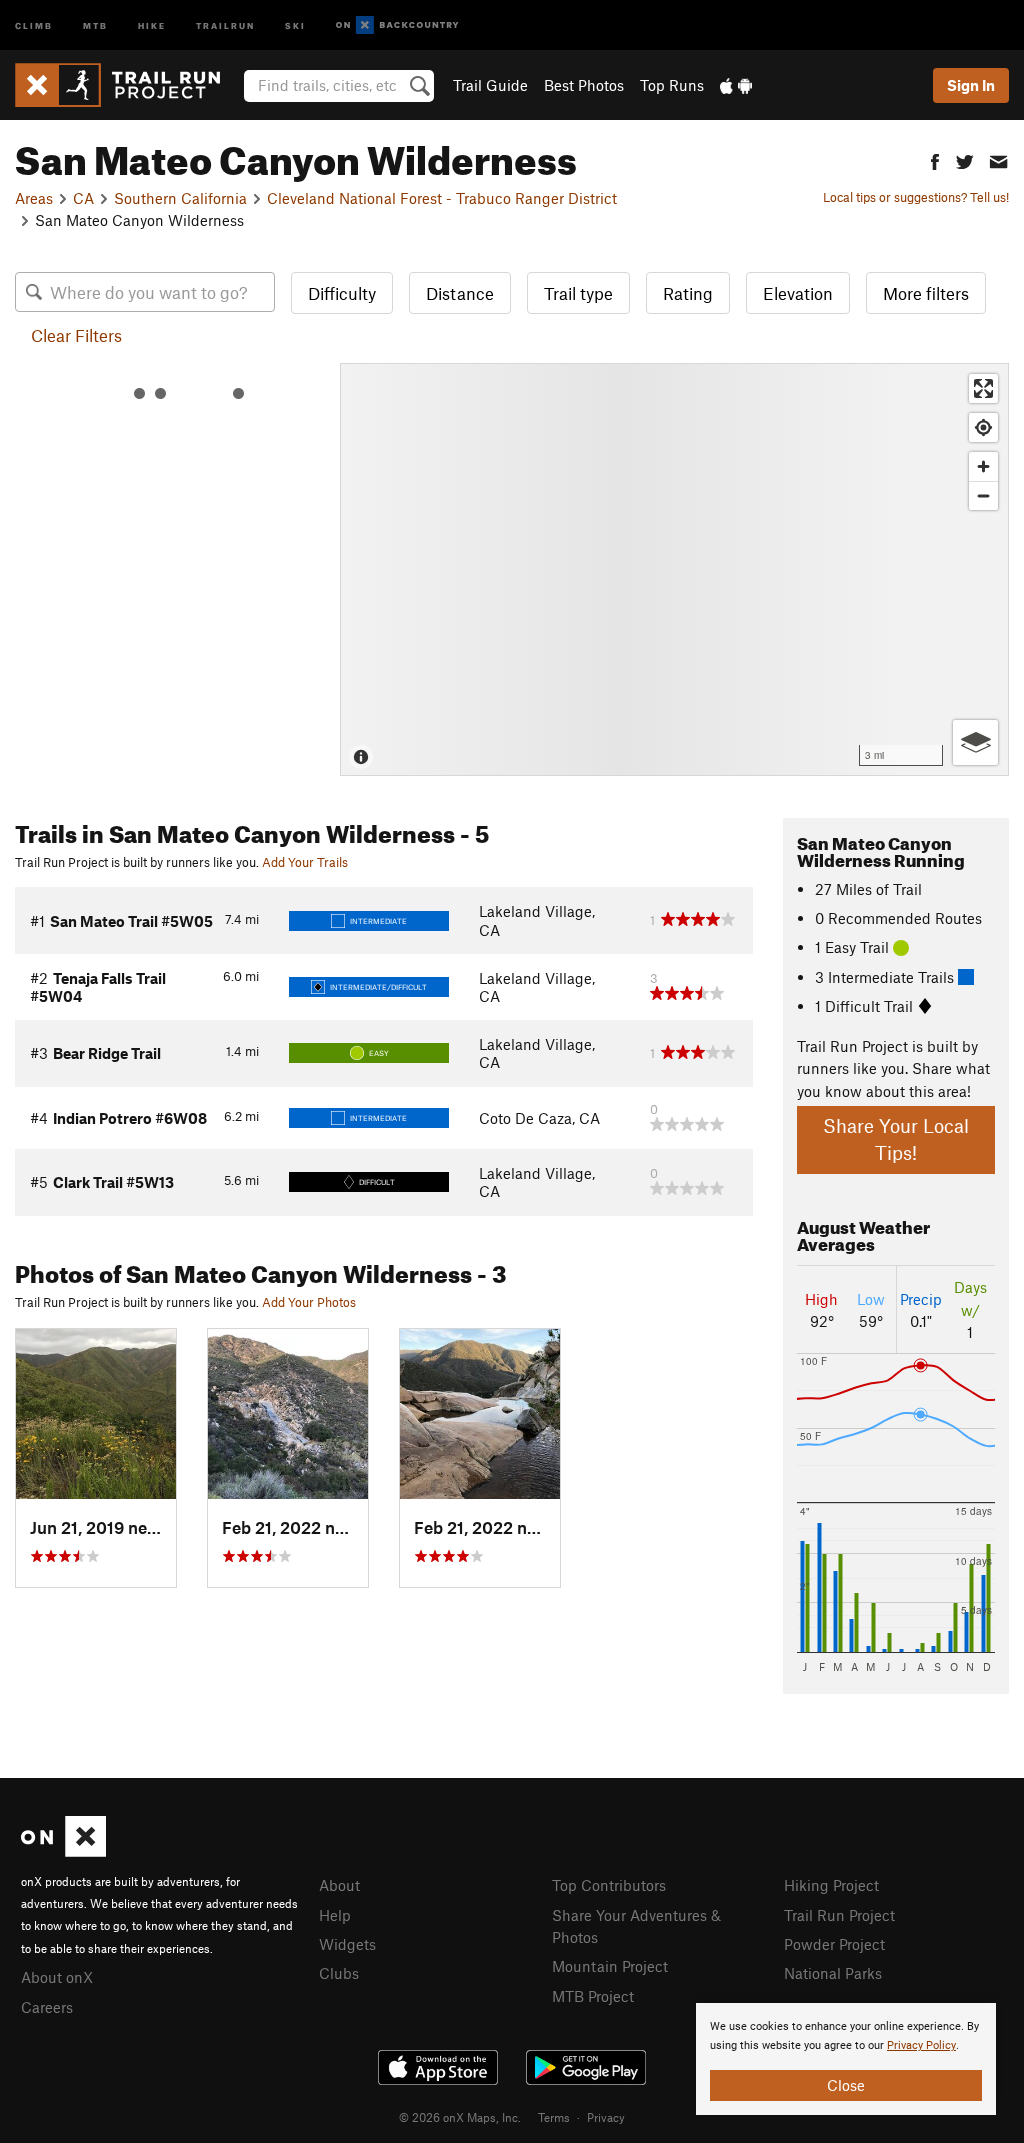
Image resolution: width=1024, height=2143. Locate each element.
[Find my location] (983, 427)
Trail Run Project (839, 1915)
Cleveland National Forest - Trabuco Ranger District (442, 198)
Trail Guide (490, 85)
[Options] (975, 742)
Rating (688, 293)
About (339, 1885)
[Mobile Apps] (736, 85)
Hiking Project (831, 1885)
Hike (152, 24)
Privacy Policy (921, 2045)
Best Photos (584, 85)
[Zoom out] (983, 495)
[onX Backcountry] (397, 25)
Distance (460, 293)
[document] (846, 2059)
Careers (47, 2007)
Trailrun (225, 24)
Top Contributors (609, 1885)
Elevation (798, 293)
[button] (935, 159)
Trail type (578, 293)
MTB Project (593, 1996)
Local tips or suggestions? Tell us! (916, 197)
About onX (57, 1977)
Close (846, 2085)
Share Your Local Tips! (896, 1139)
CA (83, 198)
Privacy (606, 2117)
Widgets (347, 1944)
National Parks (833, 1973)
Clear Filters (76, 335)
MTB (95, 24)
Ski (295, 24)
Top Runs (672, 85)
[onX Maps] (63, 1851)
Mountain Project (610, 1966)
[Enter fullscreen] (983, 388)
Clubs (339, 1973)
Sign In (971, 85)
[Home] (127, 85)
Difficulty (342, 293)
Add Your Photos (309, 1302)
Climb (34, 24)
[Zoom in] (983, 466)
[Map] (674, 569)
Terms (554, 2117)
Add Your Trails (305, 862)
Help (335, 1915)
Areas (34, 198)
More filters (926, 293)
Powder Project (834, 1944)
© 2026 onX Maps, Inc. (460, 2117)
